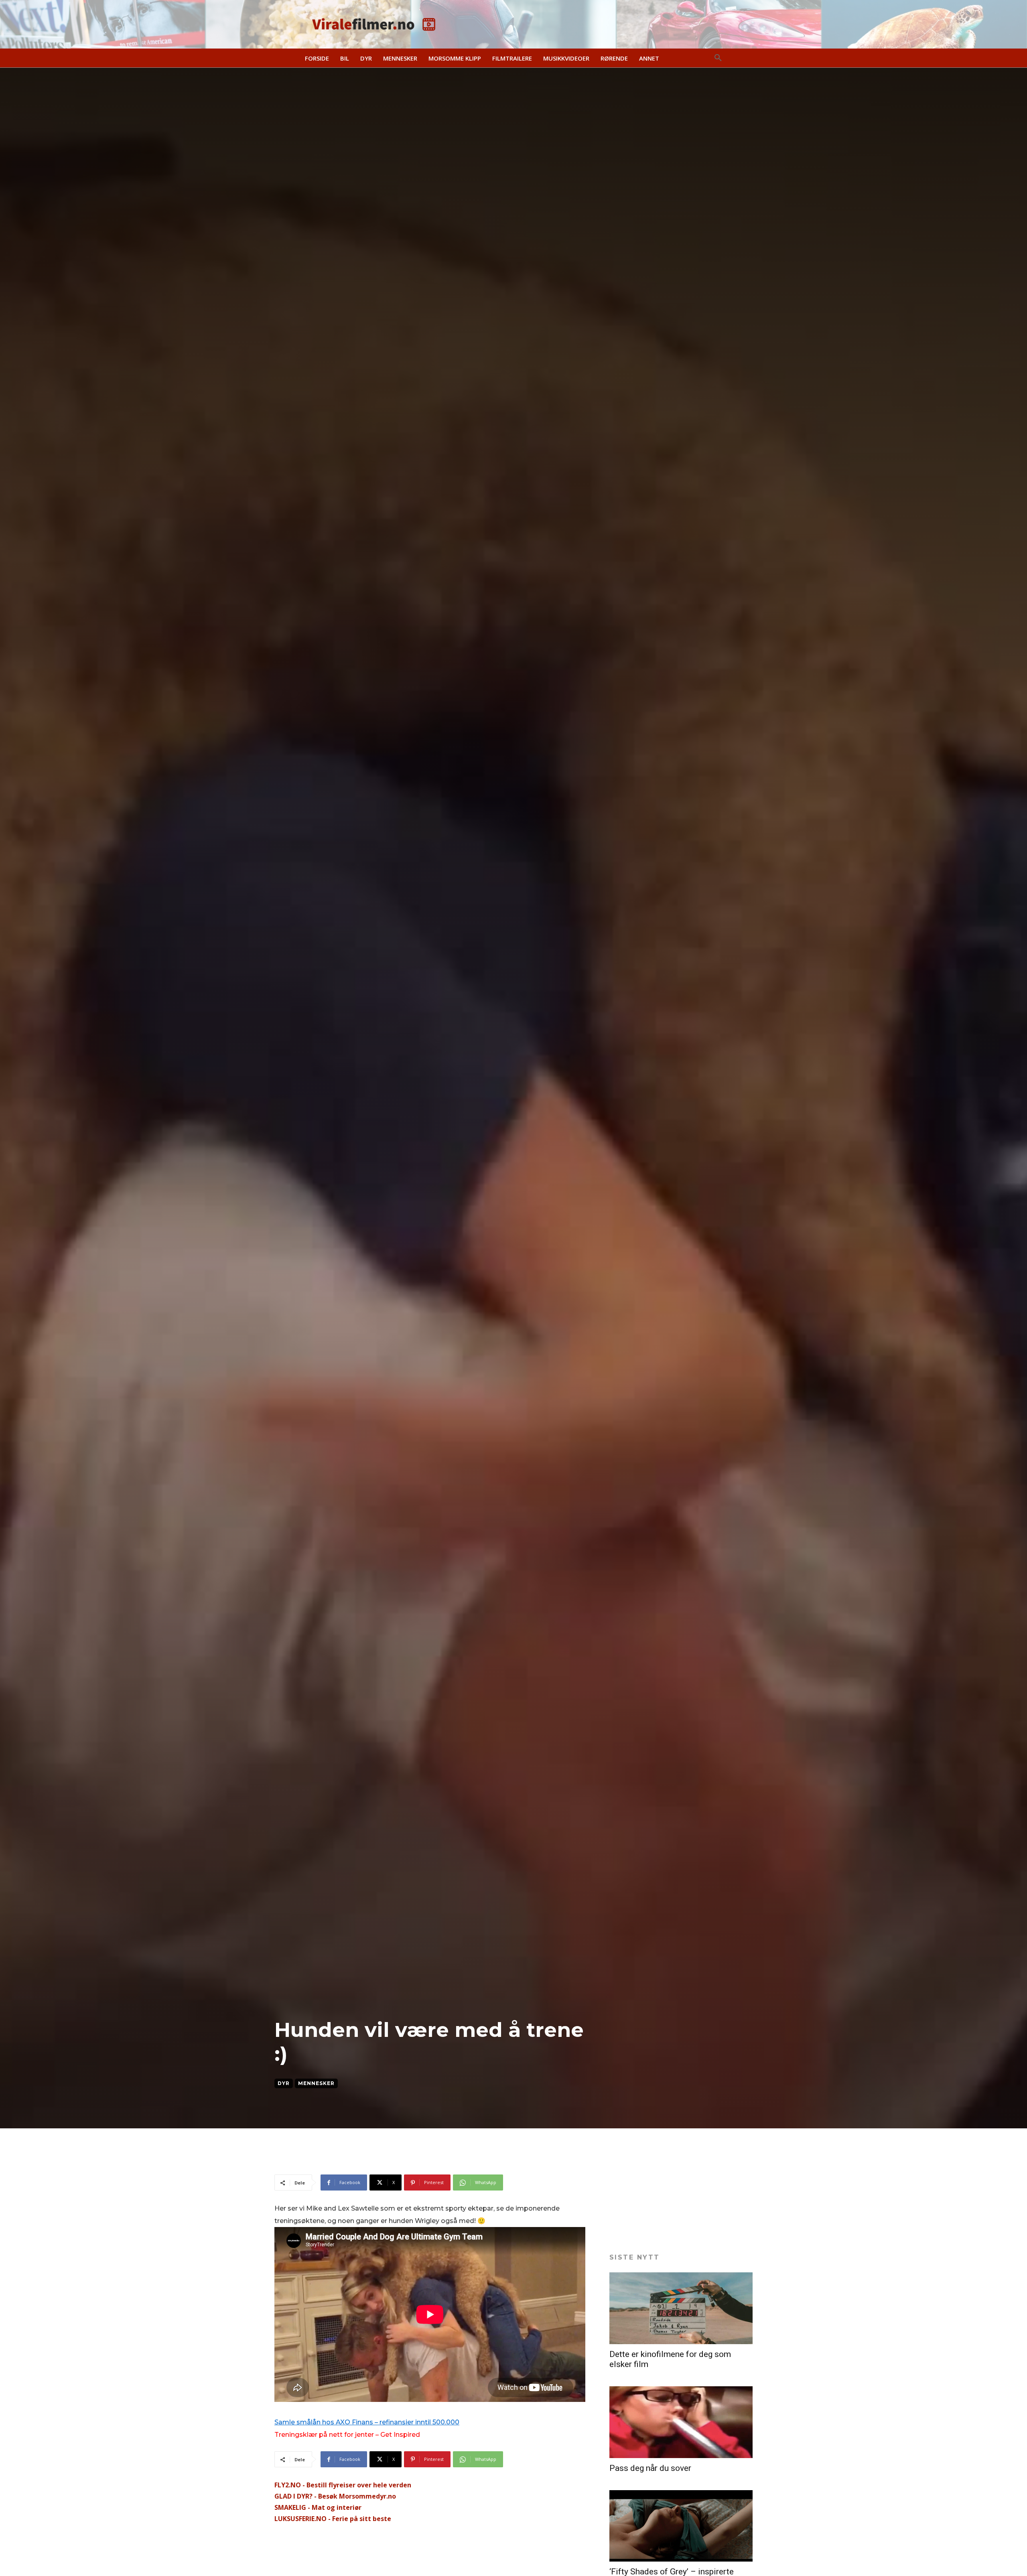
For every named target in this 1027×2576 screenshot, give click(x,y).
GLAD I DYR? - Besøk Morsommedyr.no (335, 2496)
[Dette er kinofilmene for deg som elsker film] (681, 2308)
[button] (718, 58)
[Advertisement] (420, 2154)
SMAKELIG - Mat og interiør (318, 2507)
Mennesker (316, 2083)
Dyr (284, 2083)
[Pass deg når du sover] (681, 2422)
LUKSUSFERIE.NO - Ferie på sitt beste (333, 2519)
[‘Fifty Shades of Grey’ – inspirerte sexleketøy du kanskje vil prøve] (681, 2526)
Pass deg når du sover (650, 2468)
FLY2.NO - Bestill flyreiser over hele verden (343, 2485)
